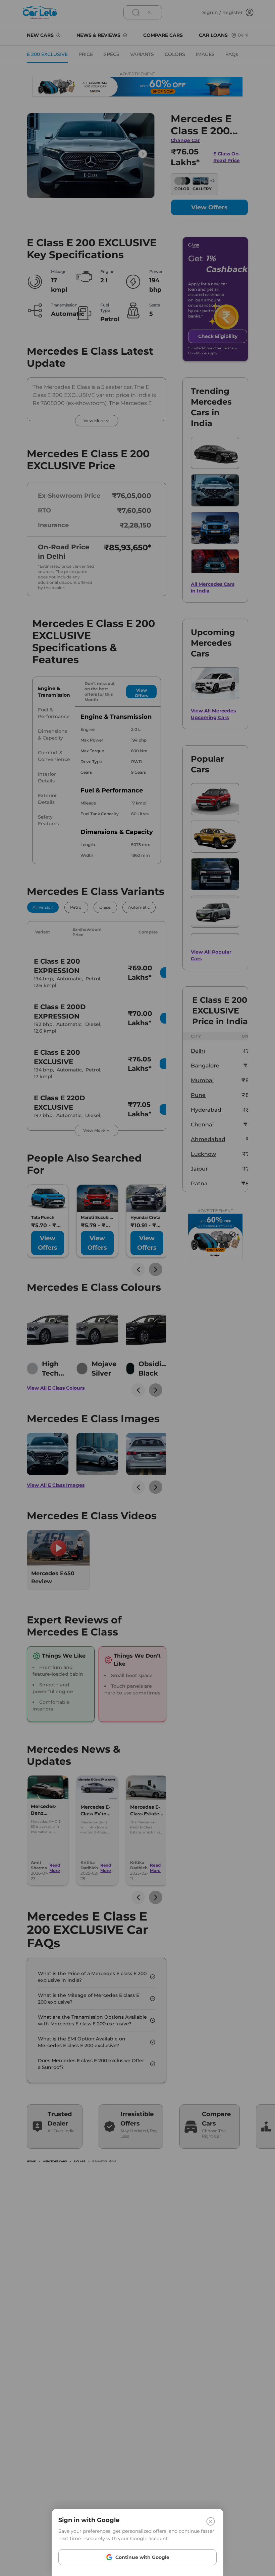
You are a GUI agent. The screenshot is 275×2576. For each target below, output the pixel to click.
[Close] (211, 2521)
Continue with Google (142, 2557)
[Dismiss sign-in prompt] (137, 1288)
